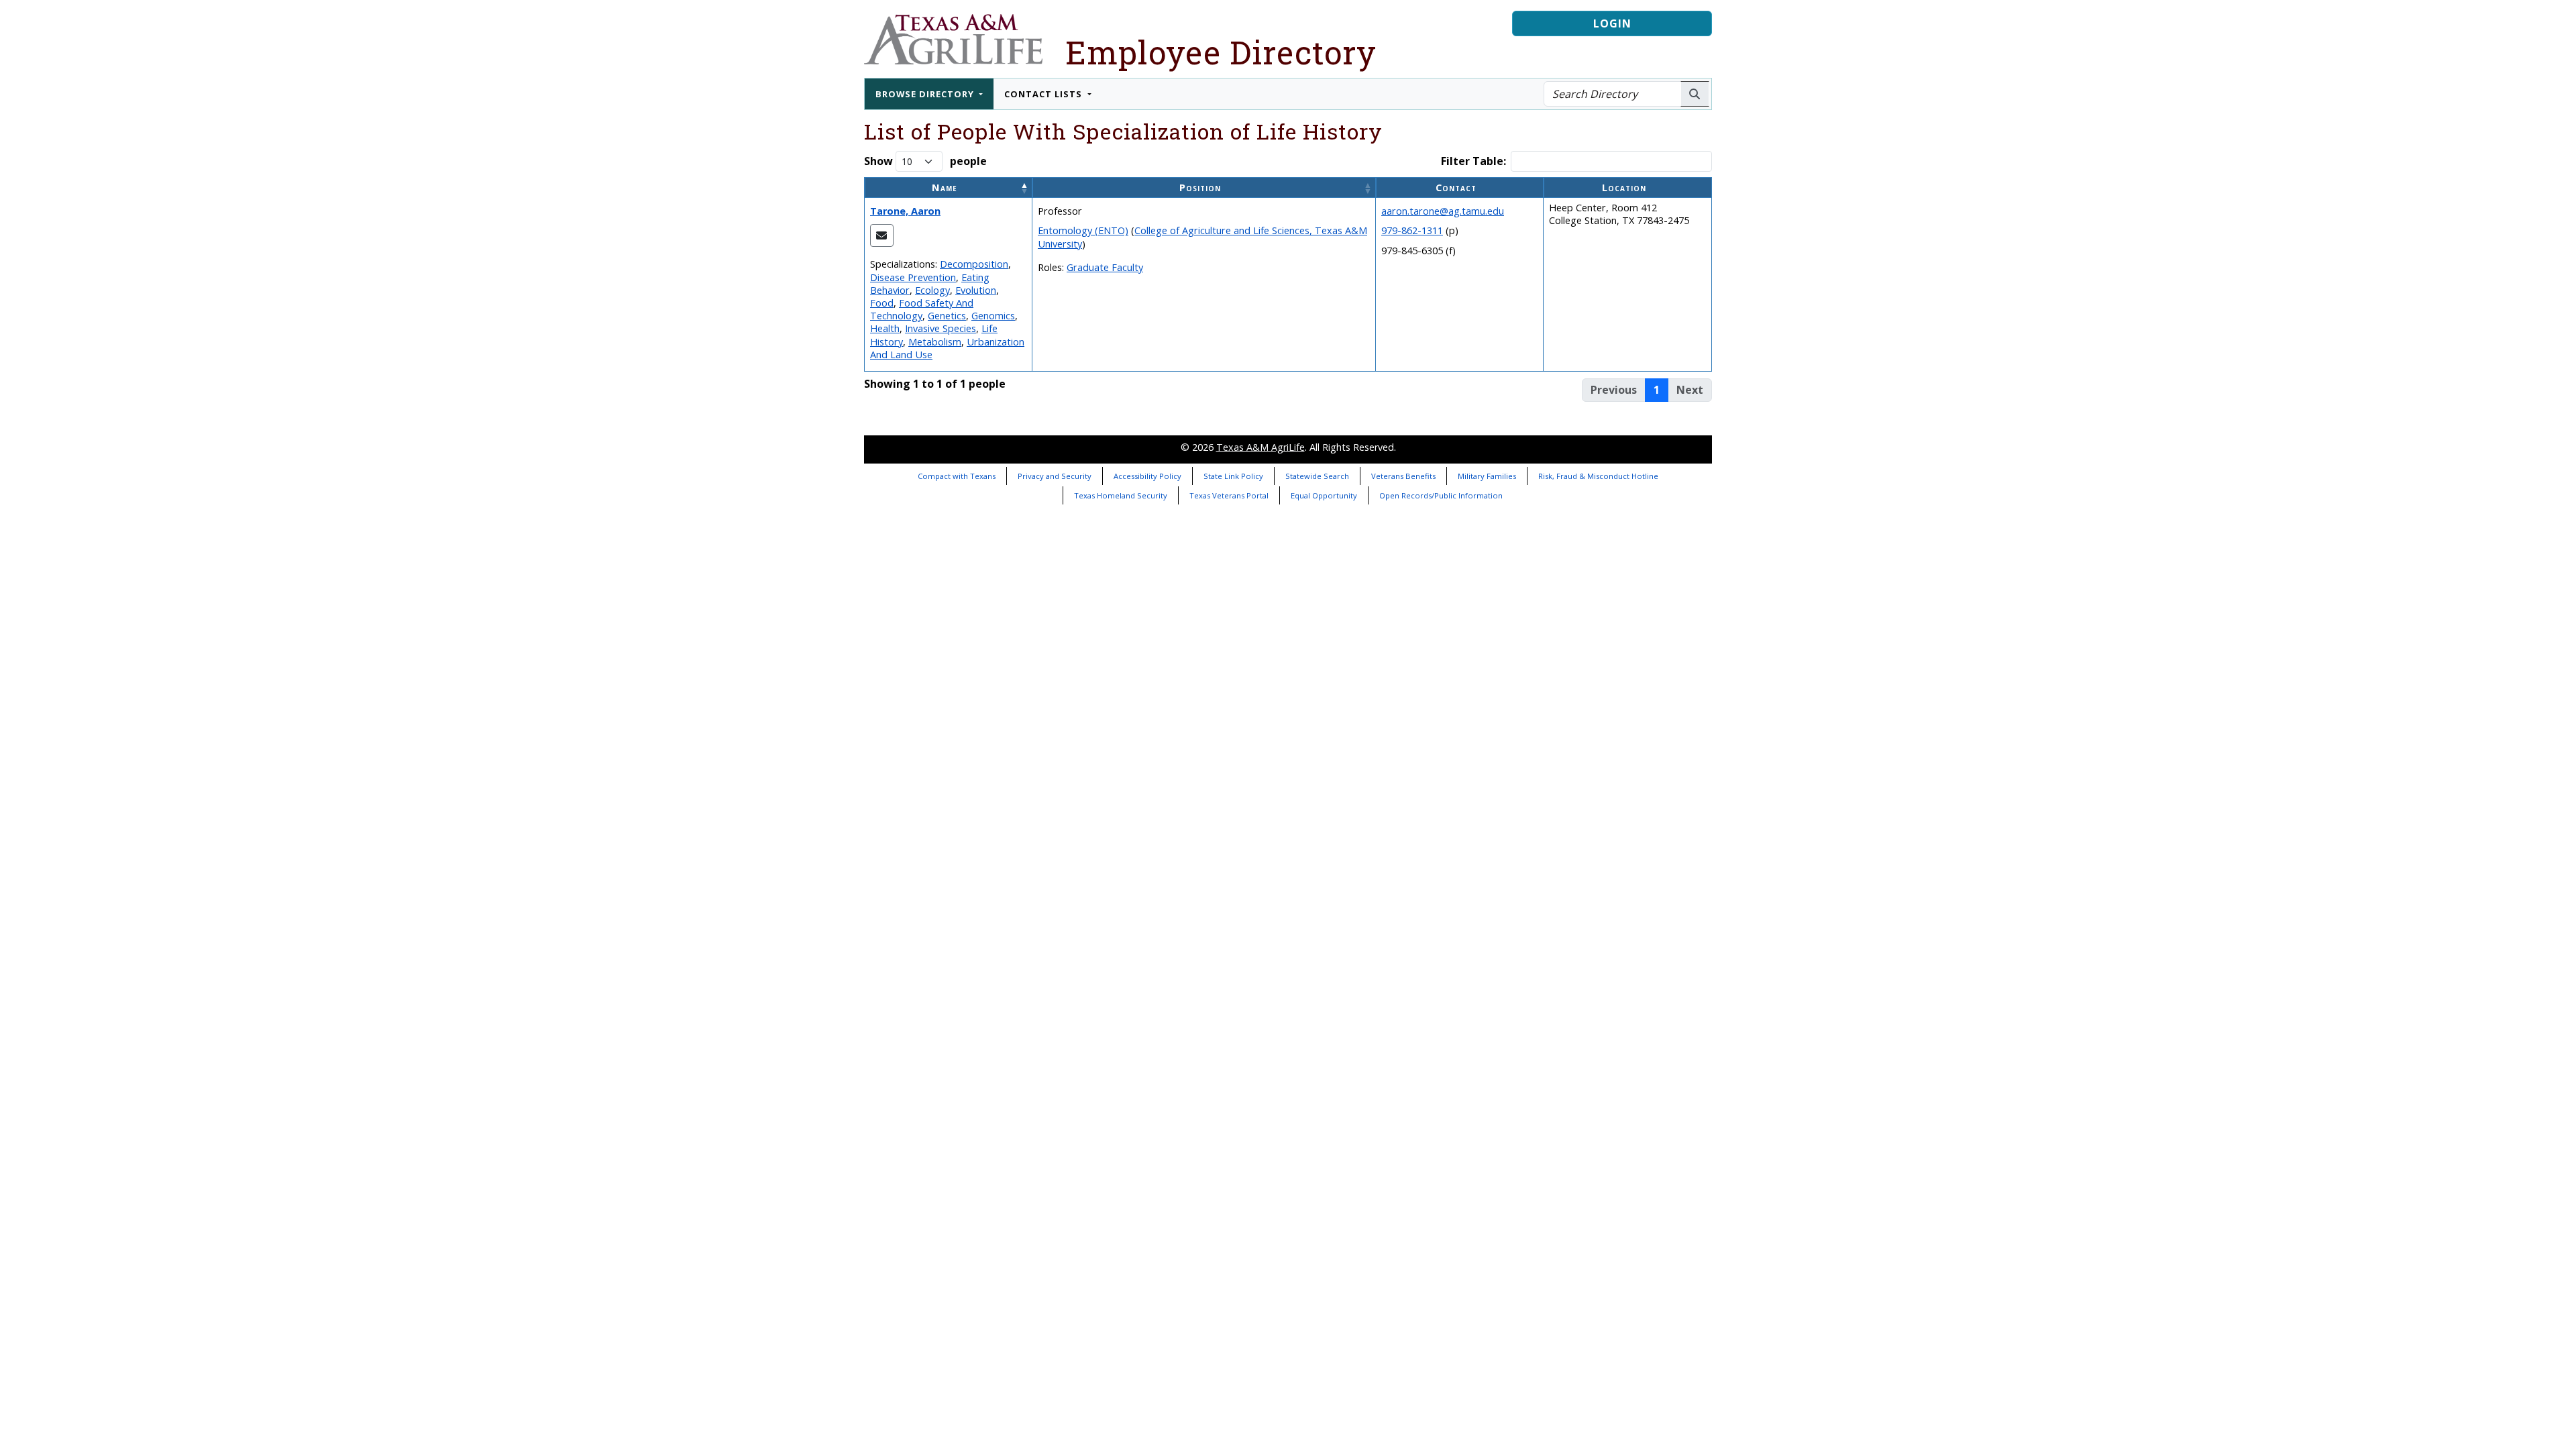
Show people (925, 161)
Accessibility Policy (1147, 476)
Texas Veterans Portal (1229, 495)
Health (885, 328)
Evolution (976, 290)
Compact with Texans (957, 476)
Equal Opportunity (1324, 495)
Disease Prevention (913, 277)
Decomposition (974, 264)
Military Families (1487, 476)
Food (882, 303)
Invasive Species (941, 328)
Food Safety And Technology (922, 309)
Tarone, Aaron (905, 211)
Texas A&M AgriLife (1260, 447)
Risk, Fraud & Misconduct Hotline (1598, 476)
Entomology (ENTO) (1083, 230)
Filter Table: (1473, 161)
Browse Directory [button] (926, 94)
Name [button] (945, 187)
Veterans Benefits (1403, 476)
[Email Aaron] (882, 235)
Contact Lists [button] (1044, 94)
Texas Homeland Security (1121, 495)
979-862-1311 (1412, 230)
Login (1612, 23)
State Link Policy (1233, 476)
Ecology (932, 290)
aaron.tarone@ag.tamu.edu (1443, 211)
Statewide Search (1317, 476)
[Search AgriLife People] (1695, 94)
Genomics (993, 316)
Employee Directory (1221, 52)
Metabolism (935, 342)
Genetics (947, 316)
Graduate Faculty (1105, 267)
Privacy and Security (1055, 476)
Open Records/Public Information (1441, 495)
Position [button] (1200, 187)
